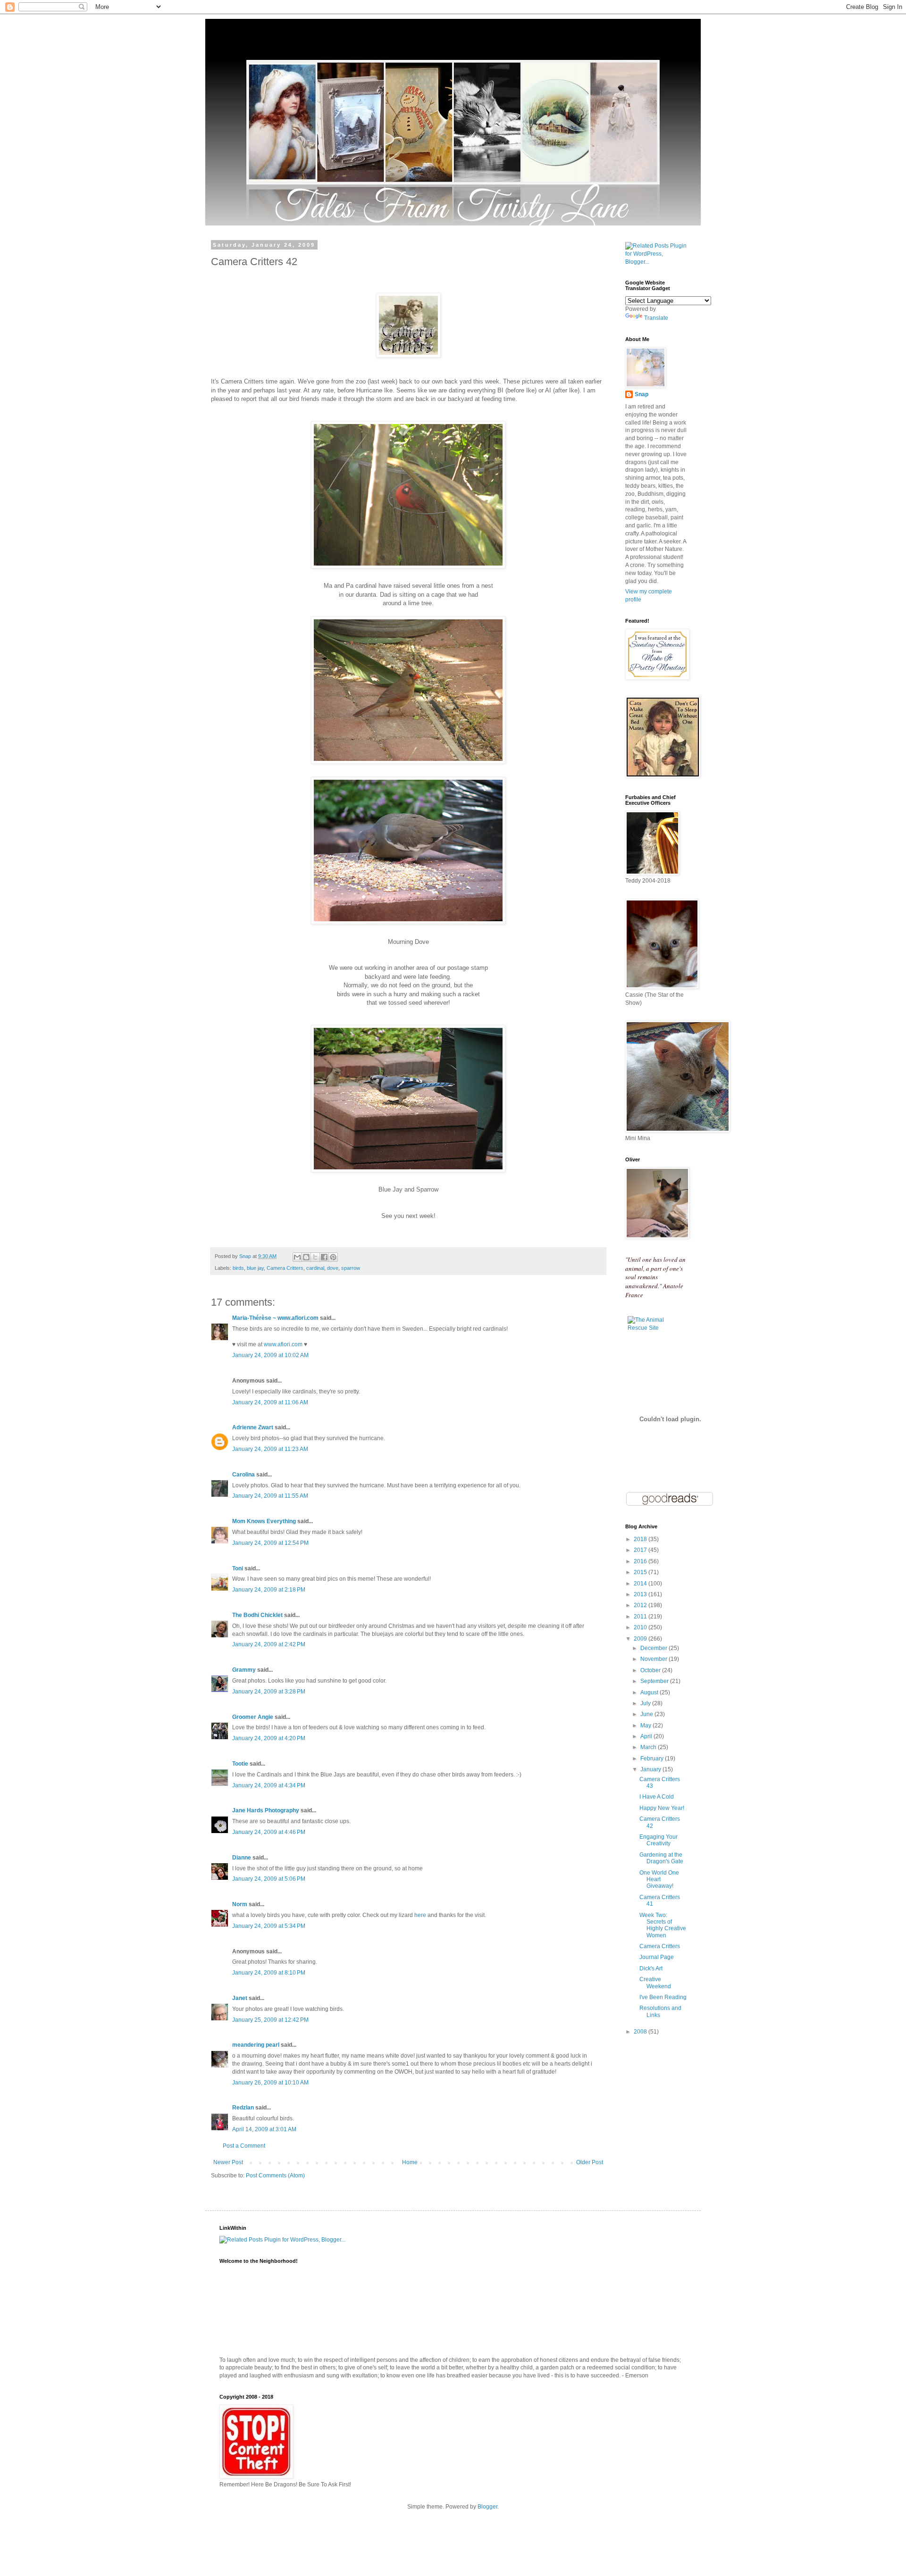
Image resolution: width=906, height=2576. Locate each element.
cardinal (315, 1268)
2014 (641, 1584)
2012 (641, 1605)
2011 (641, 1617)
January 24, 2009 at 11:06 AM (270, 1402)
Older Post (590, 2162)
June (647, 1714)
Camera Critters (285, 1268)
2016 (641, 1561)
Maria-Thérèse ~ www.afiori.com (275, 1318)
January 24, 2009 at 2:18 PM (269, 1590)
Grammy (244, 1670)
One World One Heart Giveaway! (659, 1880)
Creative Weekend (655, 1983)
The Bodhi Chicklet (257, 1615)
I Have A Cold (657, 1797)
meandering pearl (256, 2045)
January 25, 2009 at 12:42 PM (270, 2020)
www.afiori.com (283, 1344)
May (646, 1726)
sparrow (351, 1268)
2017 (641, 1550)
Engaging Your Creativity (659, 1840)
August (650, 1692)
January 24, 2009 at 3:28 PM (269, 1692)
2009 (641, 1639)
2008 (641, 2032)
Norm (240, 1904)
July (646, 1703)
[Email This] (297, 1257)
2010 (641, 1627)
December (654, 1648)
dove (333, 1268)
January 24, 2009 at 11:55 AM (270, 1496)
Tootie (240, 1764)
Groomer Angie (253, 1717)
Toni (238, 1568)
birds (238, 1268)
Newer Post (228, 2162)
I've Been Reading (663, 1997)
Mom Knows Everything (264, 1521)
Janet (240, 1998)
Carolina (243, 1475)
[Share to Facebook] (324, 1257)
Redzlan (243, 2108)
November (654, 1659)
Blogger (487, 2507)
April (647, 1736)
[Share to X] (315, 1257)
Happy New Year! (662, 1808)
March (649, 1747)
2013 (641, 1594)
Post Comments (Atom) (275, 2176)
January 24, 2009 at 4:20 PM (269, 1738)
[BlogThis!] (306, 1257)
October (651, 1670)
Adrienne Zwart (253, 1427)
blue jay (255, 1268)
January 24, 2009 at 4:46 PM (269, 1832)
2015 (641, 1572)
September (655, 1681)
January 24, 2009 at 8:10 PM (269, 1973)
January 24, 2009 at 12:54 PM (270, 1543)
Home (410, 2162)
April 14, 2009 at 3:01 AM (264, 2129)
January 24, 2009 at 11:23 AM (270, 1449)
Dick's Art (651, 1968)
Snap (642, 394)
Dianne (242, 1858)
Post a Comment (244, 2146)
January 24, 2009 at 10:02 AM (270, 1355)
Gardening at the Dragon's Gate (661, 1858)
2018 (641, 1539)
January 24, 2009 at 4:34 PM (269, 1785)
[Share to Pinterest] (333, 1257)
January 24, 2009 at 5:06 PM (269, 1879)
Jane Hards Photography (266, 1810)
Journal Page (657, 1957)
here (420, 1915)
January (651, 1769)
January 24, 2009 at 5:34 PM (269, 1926)
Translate (656, 318)
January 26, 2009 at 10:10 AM (270, 2083)
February (653, 1759)
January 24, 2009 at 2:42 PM (269, 1644)
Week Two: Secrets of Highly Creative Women (663, 1925)
